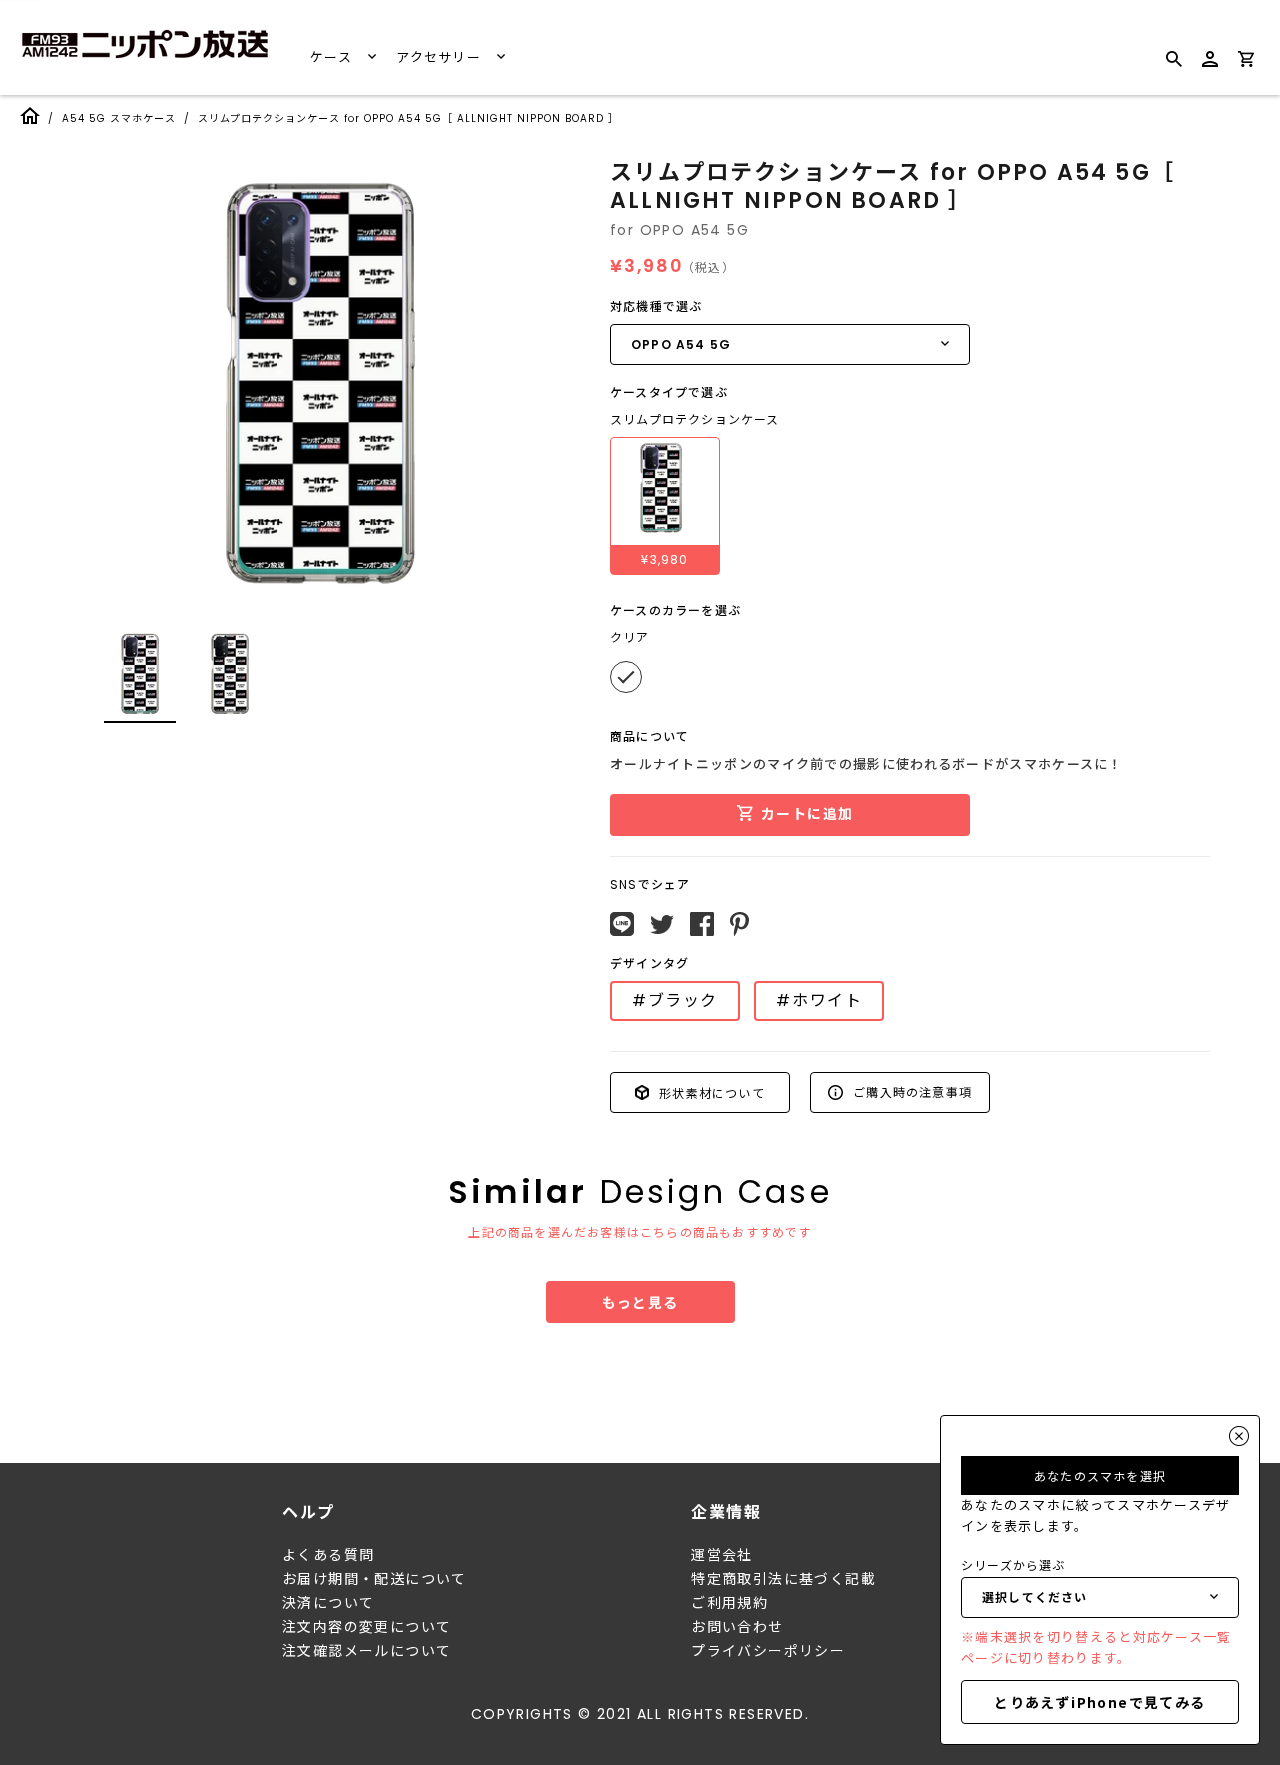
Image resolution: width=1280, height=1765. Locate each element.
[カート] (1246, 62)
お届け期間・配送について (374, 1579)
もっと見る (640, 1302)
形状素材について (710, 1091)
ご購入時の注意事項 (910, 1091)
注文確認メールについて (366, 1651)
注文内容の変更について (366, 1627)
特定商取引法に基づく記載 (783, 1579)
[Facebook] (702, 924)
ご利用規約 (729, 1603)
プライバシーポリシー (768, 1651)
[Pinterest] (739, 924)
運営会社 (722, 1555)
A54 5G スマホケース (119, 118)
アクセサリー (440, 57)
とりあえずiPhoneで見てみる (1099, 1702)
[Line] (622, 924)
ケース (333, 57)
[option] (320, 384)
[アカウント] (1210, 67)
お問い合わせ (737, 1627)
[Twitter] (662, 925)
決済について (328, 1603)
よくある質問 (328, 1555)
